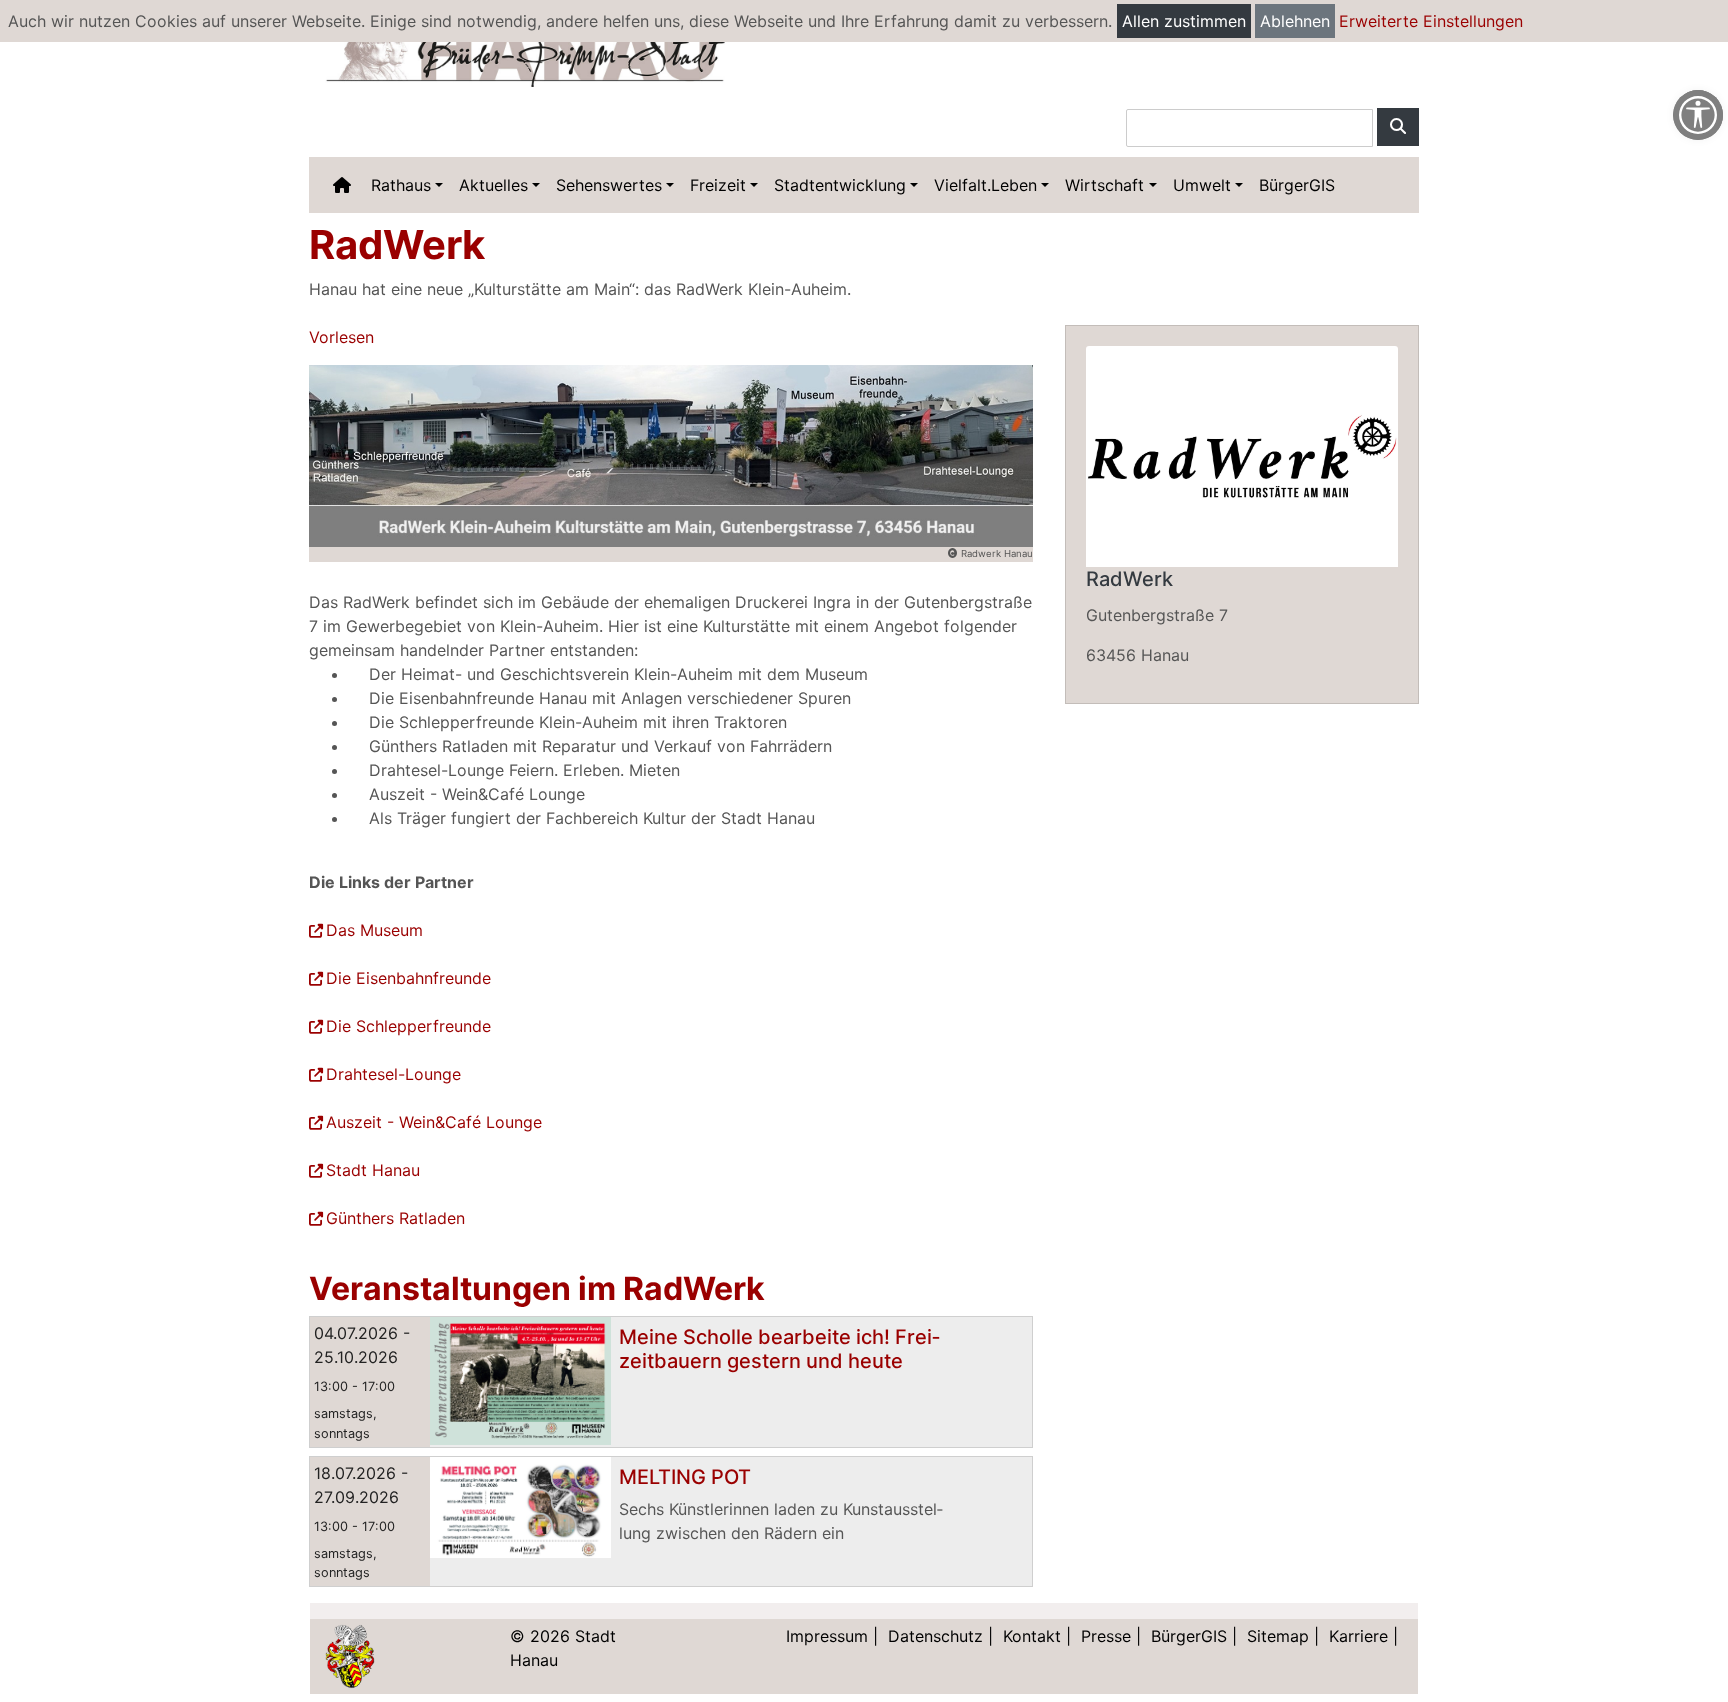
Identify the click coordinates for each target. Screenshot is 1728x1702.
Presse (1106, 1636)
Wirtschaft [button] (1104, 185)
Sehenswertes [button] (609, 185)
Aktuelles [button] (493, 185)
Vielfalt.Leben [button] (985, 185)
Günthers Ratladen (395, 1218)
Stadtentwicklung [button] (840, 185)
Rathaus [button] (401, 185)
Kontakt (1032, 1636)
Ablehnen (1295, 21)
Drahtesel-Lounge (393, 1074)
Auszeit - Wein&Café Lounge (434, 1122)
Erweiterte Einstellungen (1431, 21)
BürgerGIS (1297, 185)
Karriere (1358, 1636)
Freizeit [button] (718, 185)
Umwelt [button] (1202, 185)
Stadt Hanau (373, 1170)
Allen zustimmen (1184, 21)
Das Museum (374, 930)
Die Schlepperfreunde (408, 1026)
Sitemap (1278, 1636)
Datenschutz (935, 1636)
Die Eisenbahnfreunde (408, 978)
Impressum (827, 1636)
